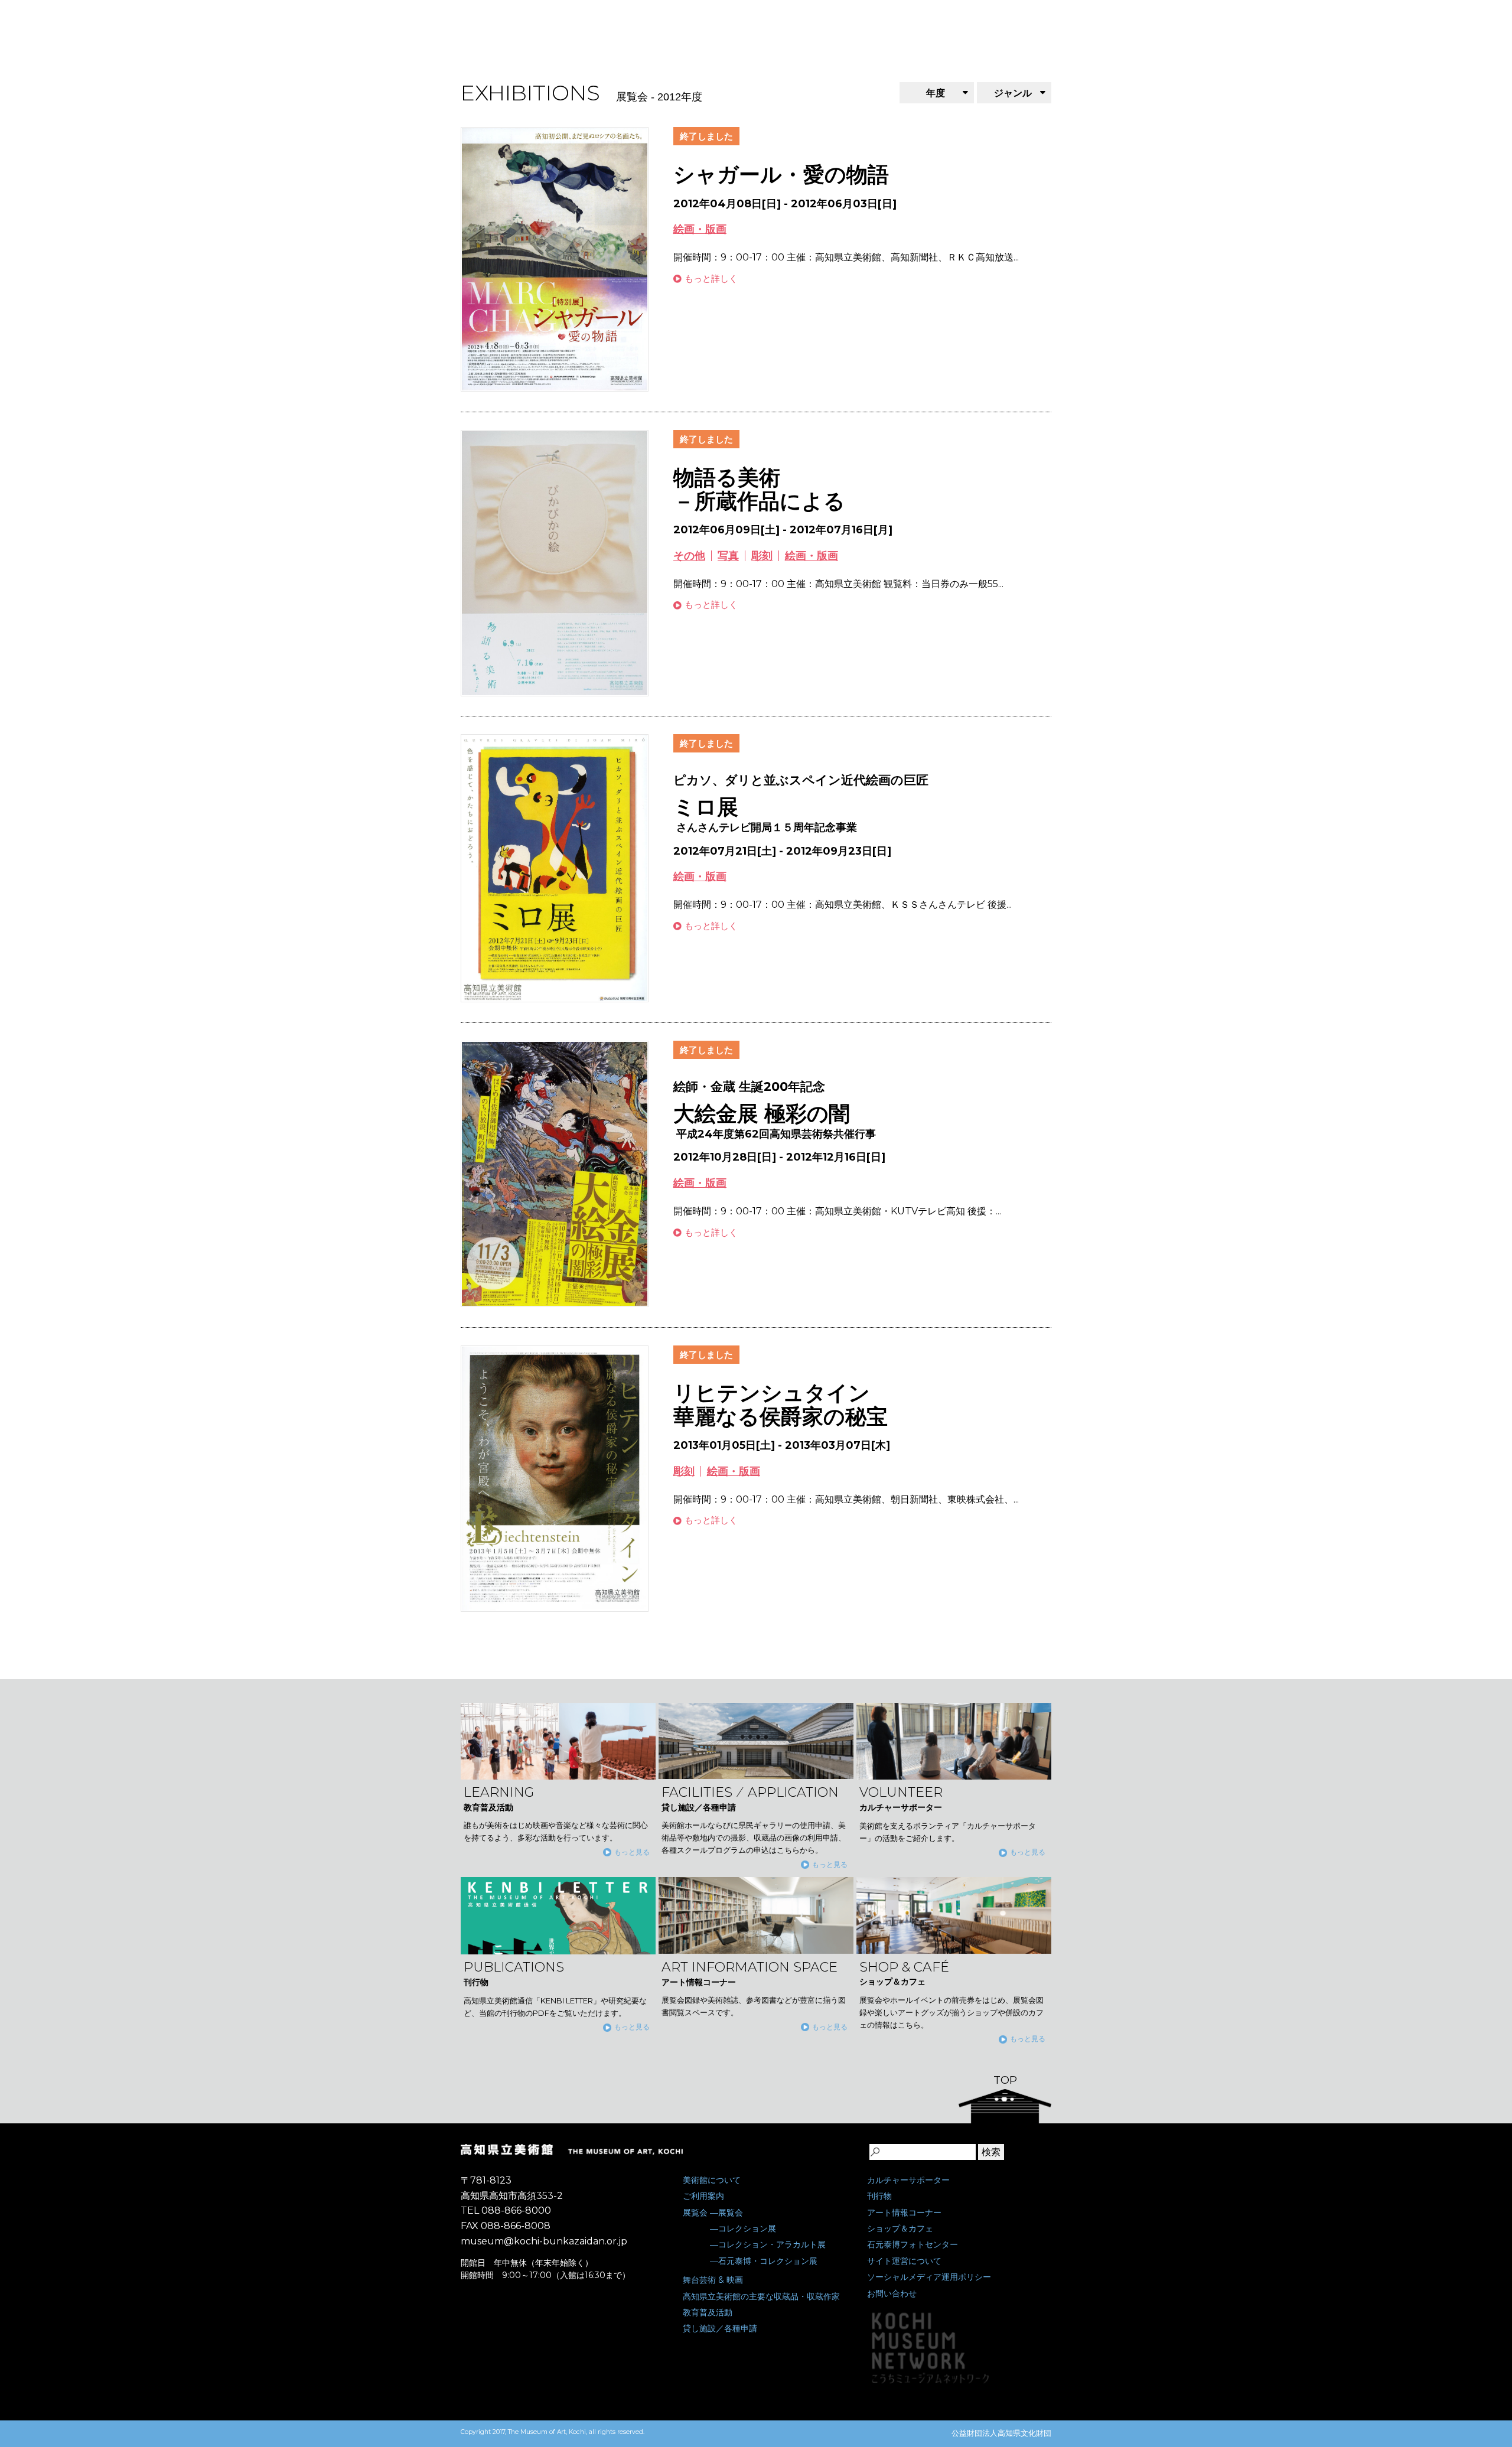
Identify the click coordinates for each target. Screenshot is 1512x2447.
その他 (689, 556)
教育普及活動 (708, 2312)
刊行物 (879, 2196)
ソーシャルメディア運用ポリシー (929, 2277)
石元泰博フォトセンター (913, 2244)
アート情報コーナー (904, 2213)
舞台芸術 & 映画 (713, 2280)
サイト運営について (904, 2261)
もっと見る (632, 1852)
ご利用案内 (703, 2196)
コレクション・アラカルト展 (772, 2244)
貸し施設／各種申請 (720, 2328)
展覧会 (695, 2213)
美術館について (712, 2180)
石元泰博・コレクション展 (768, 2261)
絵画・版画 (700, 229)
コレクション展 (747, 2228)
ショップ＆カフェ (900, 2228)
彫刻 (762, 556)
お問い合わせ (892, 2293)
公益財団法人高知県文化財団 (1001, 2433)
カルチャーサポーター (908, 2180)
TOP (1005, 2080)
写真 (728, 556)
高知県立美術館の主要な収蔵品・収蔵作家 (761, 2296)
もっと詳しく (711, 278)
